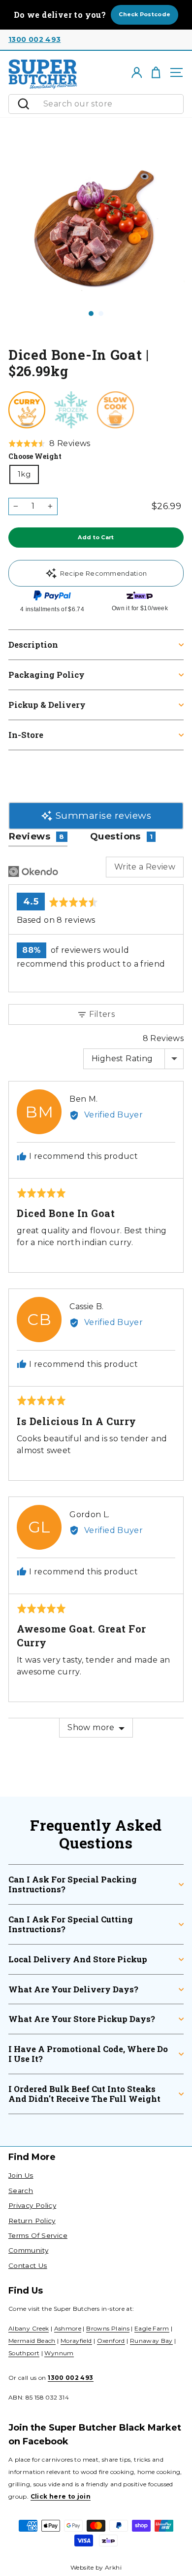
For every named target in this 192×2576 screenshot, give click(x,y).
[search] (111, 104)
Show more (91, 1727)
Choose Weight (35, 456)
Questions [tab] (122, 836)
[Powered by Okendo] (33, 871)
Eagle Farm (152, 2328)
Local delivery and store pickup (78, 1959)
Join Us (21, 2175)
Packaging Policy (47, 675)
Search (21, 2191)
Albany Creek (29, 2328)
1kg (24, 474)
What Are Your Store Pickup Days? (82, 2019)
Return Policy (32, 2221)
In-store (26, 735)
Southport (24, 2353)
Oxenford (111, 2341)
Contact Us (28, 2265)
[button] (49, 444)
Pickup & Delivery (47, 705)
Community (28, 2250)
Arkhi (113, 2567)
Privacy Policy (32, 2205)
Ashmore (68, 2328)
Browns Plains (108, 2328)
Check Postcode (144, 14)
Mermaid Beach (32, 2341)
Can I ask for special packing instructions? (73, 1884)
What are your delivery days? (73, 1989)
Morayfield (76, 2341)
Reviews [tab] (36, 836)
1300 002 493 (34, 39)
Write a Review (145, 867)
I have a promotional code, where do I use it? (88, 2054)
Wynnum (59, 2353)
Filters (101, 1014)
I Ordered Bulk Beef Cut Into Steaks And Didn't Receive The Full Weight (84, 2094)
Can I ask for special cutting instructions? (71, 1924)
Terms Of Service (38, 2235)
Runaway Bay (151, 2341)
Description (33, 644)
